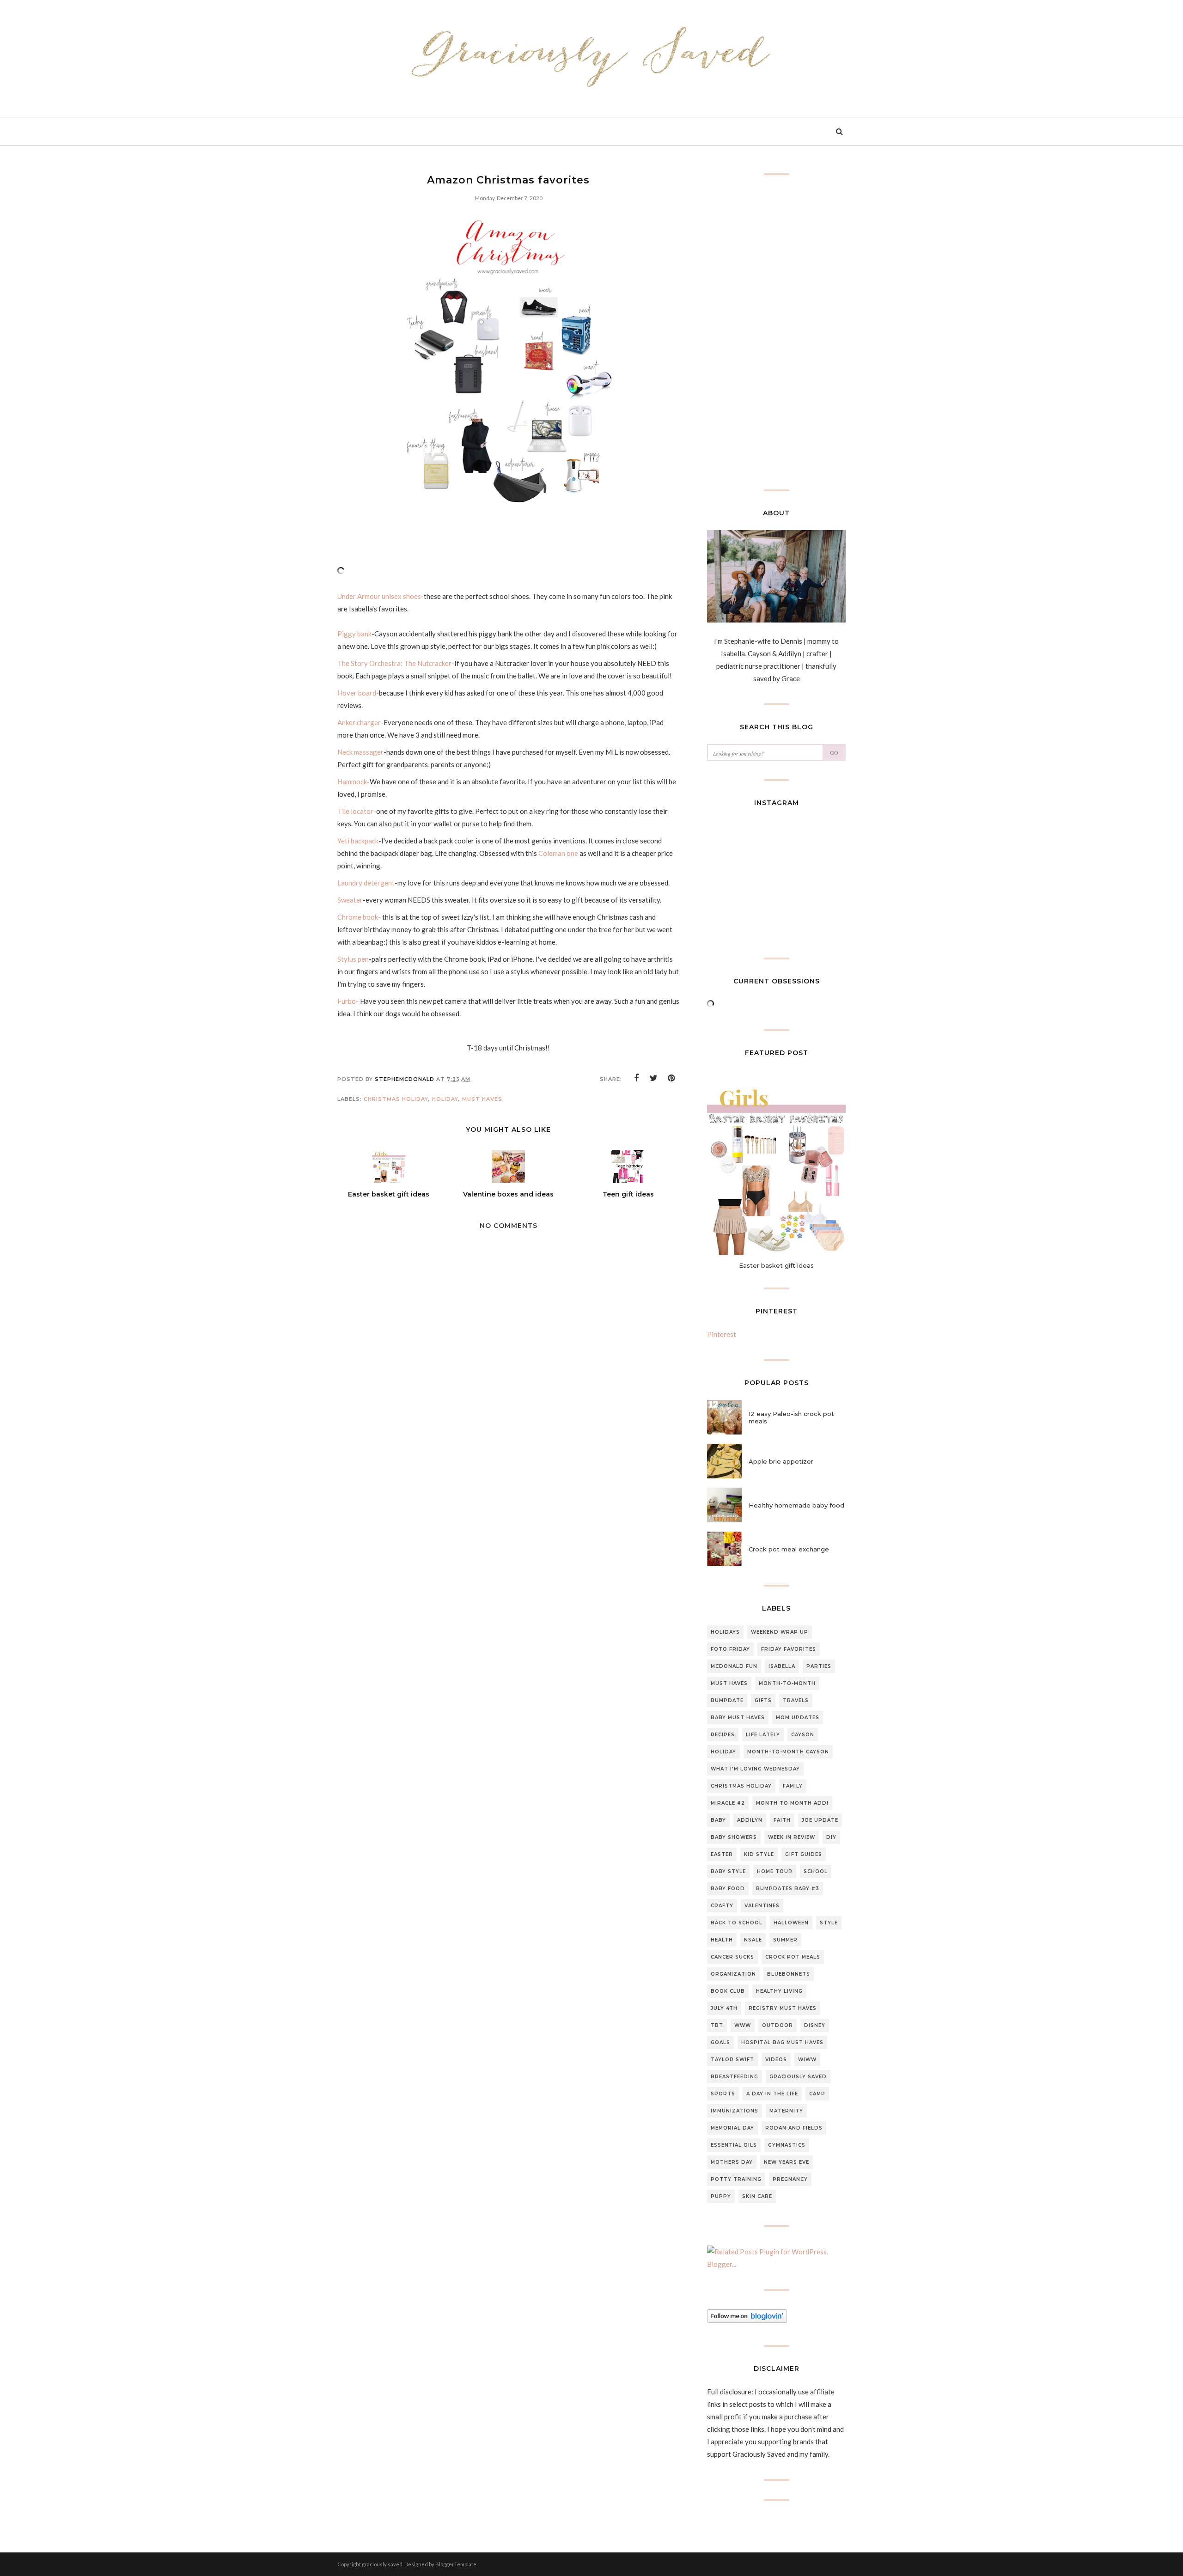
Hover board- (358, 693)
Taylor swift (732, 2060)
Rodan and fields (794, 2128)
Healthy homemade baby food (796, 1505)
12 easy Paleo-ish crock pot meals (791, 1417)
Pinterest (722, 1334)
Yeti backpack (358, 841)
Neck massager (360, 752)
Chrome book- (359, 917)
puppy (721, 2196)
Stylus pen (353, 959)
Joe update (820, 1820)
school (816, 1871)
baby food (728, 1889)
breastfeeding (735, 2077)
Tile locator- (357, 811)
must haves (482, 1099)
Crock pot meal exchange (789, 1549)
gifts (763, 1700)
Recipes (723, 1735)
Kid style (759, 1854)
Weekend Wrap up (780, 1632)
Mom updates (798, 1718)
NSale (753, 1940)
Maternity (786, 2111)
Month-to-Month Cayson (788, 1752)
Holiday (445, 1099)
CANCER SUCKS (732, 1957)
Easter (722, 1854)
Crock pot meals (793, 1957)
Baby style (728, 1871)
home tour (775, 1871)
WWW (743, 2025)
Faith (782, 1820)
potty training (736, 2179)
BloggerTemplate (456, 2564)
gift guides (804, 1854)
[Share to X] (654, 1078)
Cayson (803, 1735)
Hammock (352, 781)
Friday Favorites (789, 1649)
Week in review (792, 1837)
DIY (831, 1837)
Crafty (722, 1906)
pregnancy (790, 2179)
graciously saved (798, 2077)
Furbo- (348, 1001)
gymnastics (787, 2145)
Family (793, 1786)
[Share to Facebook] (636, 1078)
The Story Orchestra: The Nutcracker (394, 663)
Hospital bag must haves (782, 2042)
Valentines (762, 1906)
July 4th (724, 2008)
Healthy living (779, 1991)
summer (785, 1940)
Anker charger (359, 722)
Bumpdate (727, 1700)
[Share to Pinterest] (671, 1078)
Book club (728, 1991)
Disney (815, 2025)
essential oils (734, 2145)
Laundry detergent (366, 883)
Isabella (782, 1666)
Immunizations (735, 2111)
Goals (720, 2042)
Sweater (350, 900)
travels (796, 1700)
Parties (819, 1666)
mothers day (732, 2162)
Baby (718, 1820)
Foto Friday (730, 1649)
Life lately (763, 1735)
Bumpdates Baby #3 (788, 1889)
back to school (737, 1923)
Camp (817, 2094)
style (829, 1923)
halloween (791, 1923)
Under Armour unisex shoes (379, 596)
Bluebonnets (789, 1974)
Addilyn (750, 1820)
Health (722, 1940)
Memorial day (732, 2128)
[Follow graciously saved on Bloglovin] (747, 2320)
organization (733, 1974)
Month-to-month (787, 1683)
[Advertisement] (508, 1525)
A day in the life (772, 2094)
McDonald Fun (734, 1666)
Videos (776, 2060)
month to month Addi (792, 1803)
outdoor (777, 2025)
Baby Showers (734, 1837)
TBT (717, 2025)
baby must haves (738, 1718)
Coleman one (558, 853)
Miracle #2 (728, 1803)
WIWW (807, 2060)
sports (723, 2094)
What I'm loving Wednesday (755, 1769)
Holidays (725, 1632)
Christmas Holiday (396, 1099)
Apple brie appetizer (781, 1461)
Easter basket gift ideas (776, 1265)
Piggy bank (354, 634)
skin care (757, 2196)
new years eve (787, 2162)
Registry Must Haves (783, 2008)
